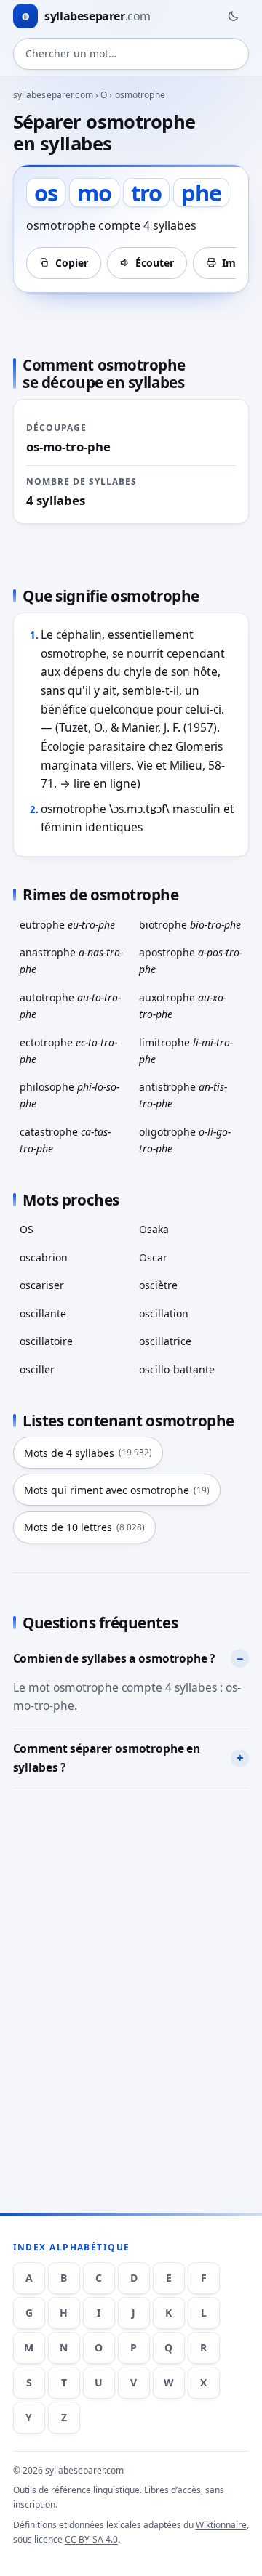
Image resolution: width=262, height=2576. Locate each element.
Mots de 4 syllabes (88, 1453)
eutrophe (67, 925)
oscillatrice (165, 1341)
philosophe (70, 1095)
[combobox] (131, 54)
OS (27, 1229)
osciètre (158, 1285)
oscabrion (44, 1257)
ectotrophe (68, 1051)
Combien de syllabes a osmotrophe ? (114, 1658)
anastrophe (71, 961)
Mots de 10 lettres (84, 1527)
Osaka (154, 1229)
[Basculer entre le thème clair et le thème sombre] (233, 16)
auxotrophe (183, 1006)
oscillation (164, 1313)
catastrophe (65, 1140)
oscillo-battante (177, 1369)
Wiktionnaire (221, 2525)
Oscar (153, 1257)
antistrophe (183, 1095)
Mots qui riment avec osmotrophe (117, 1490)
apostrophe (191, 961)
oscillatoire (46, 1341)
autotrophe (70, 1006)
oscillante (43, 1313)
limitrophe (186, 1051)
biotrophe (190, 925)
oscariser (42, 1285)
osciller (37, 1369)
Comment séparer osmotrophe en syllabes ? (107, 1758)
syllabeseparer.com (53, 95)
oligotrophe (185, 1140)
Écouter (155, 263)
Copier (72, 263)
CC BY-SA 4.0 (91, 2539)
